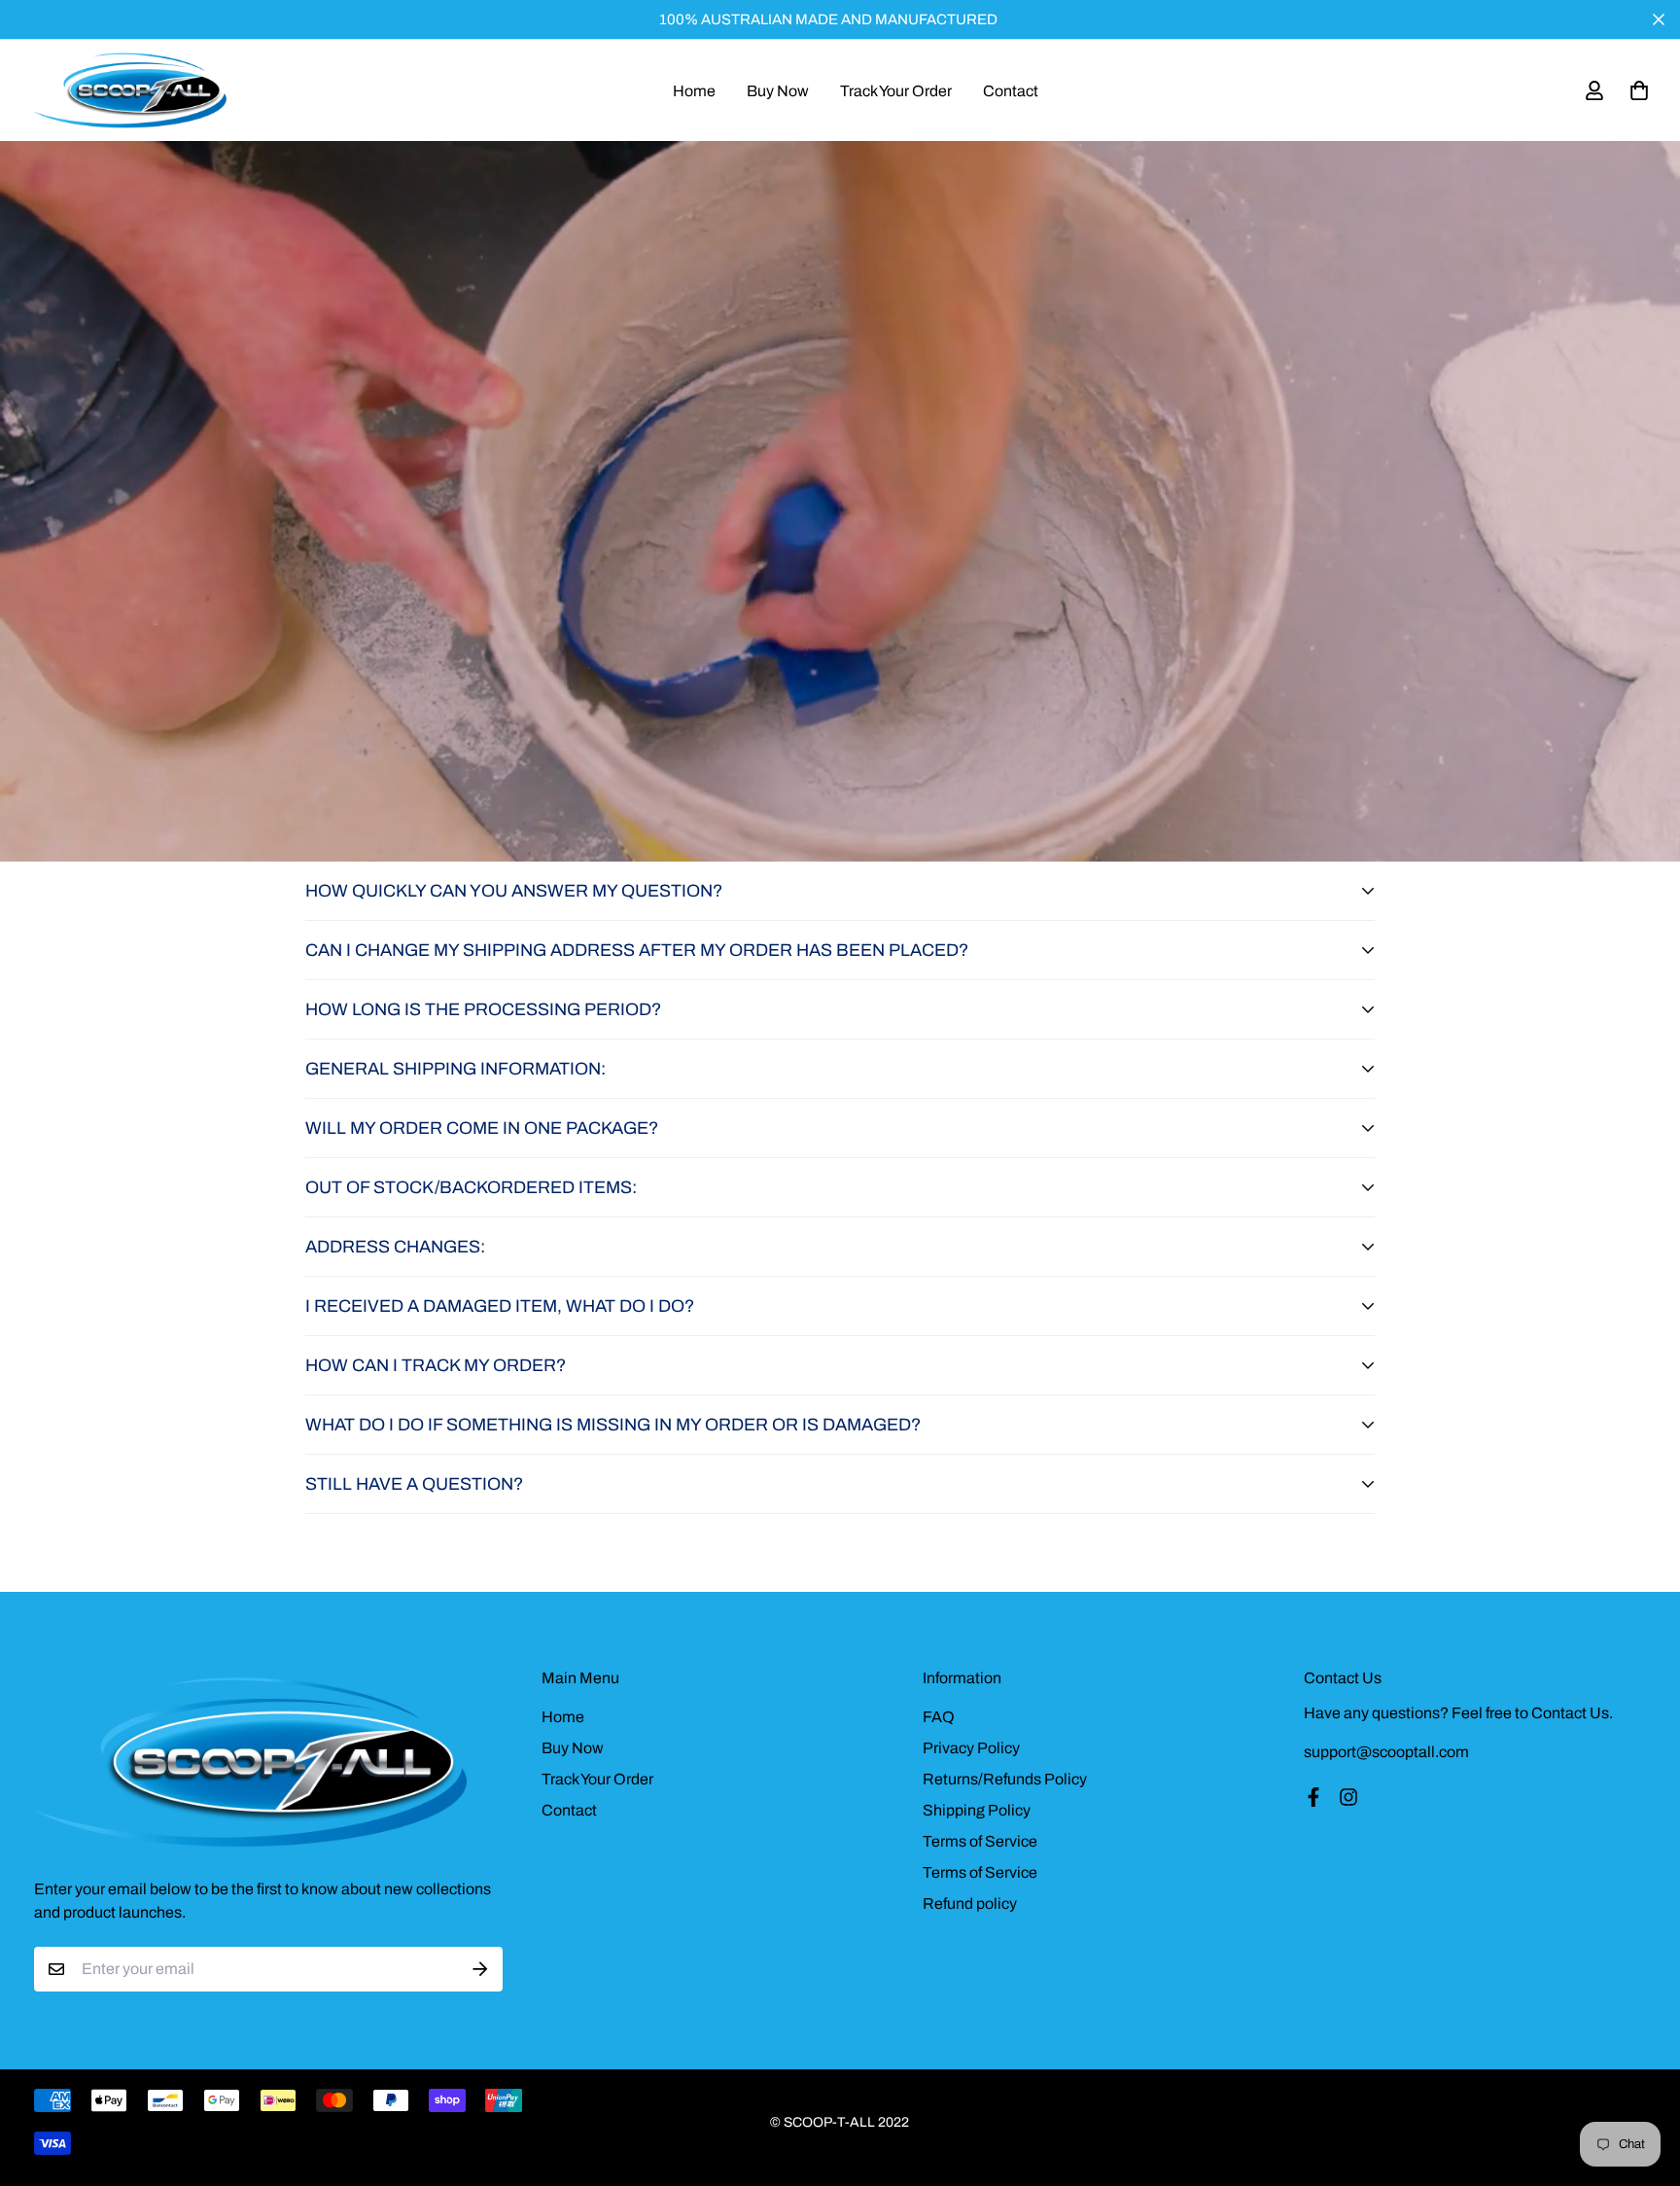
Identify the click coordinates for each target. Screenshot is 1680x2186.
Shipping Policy (977, 1810)
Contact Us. (1572, 1713)
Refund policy (970, 1904)
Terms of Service (980, 1841)
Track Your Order (896, 91)
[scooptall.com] (131, 90)
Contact (1011, 91)
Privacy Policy (971, 1748)
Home (694, 91)
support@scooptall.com (1386, 1752)
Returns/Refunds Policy (1005, 1779)
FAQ (939, 1717)
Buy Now (778, 91)
